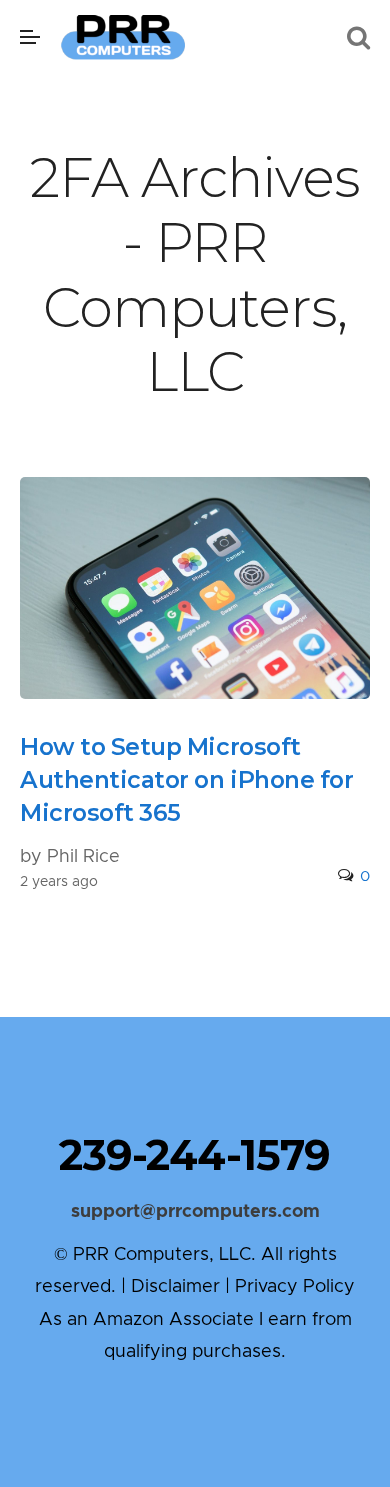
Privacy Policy (295, 1287)
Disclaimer (175, 1287)
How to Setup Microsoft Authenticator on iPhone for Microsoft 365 (186, 779)
